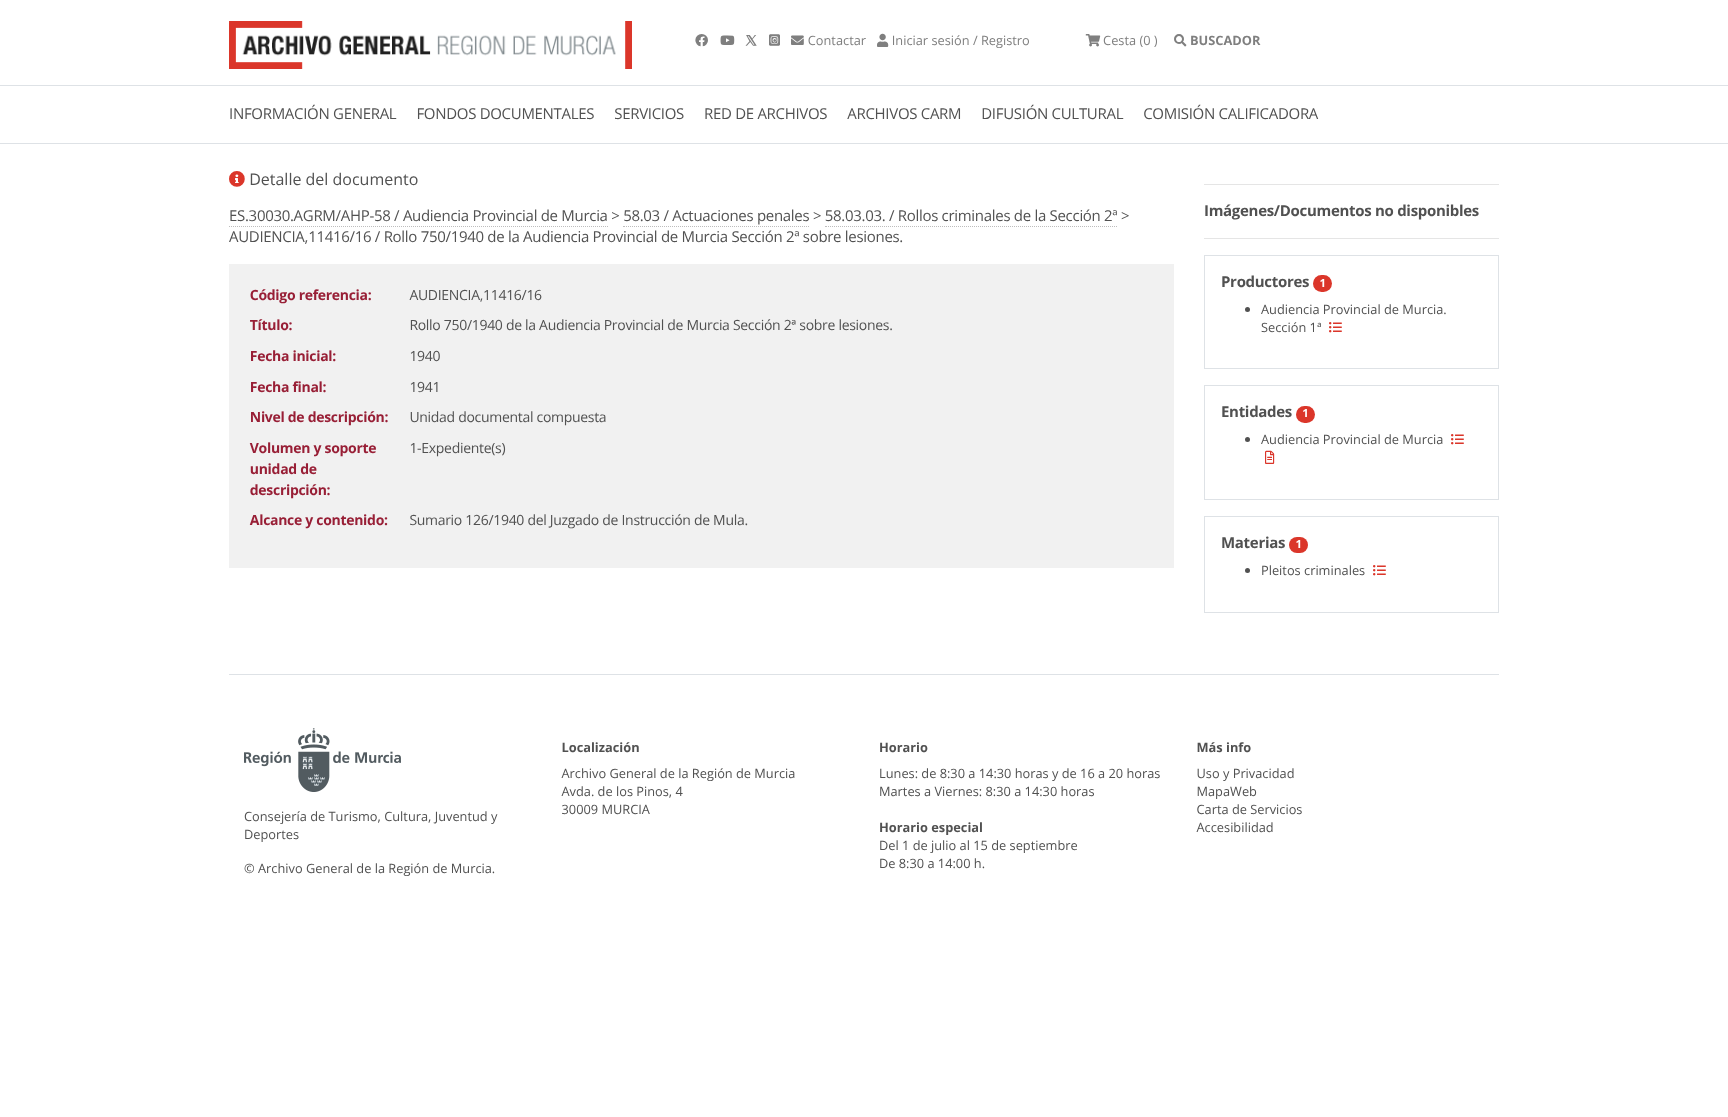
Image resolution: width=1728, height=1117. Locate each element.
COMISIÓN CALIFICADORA (1230, 114)
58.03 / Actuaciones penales (716, 216)
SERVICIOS (649, 114)
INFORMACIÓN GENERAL (312, 114)
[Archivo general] (430, 41)
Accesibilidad (1235, 827)
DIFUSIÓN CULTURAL (1052, 114)
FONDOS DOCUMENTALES (505, 114)
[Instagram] (776, 40)
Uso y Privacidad (1246, 773)
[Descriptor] (1270, 457)
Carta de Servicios (1250, 809)
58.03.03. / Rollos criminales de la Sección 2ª (971, 216)
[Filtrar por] (1335, 327)
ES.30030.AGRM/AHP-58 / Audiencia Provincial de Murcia (418, 216)
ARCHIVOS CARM (904, 114)
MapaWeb (1227, 791)
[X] (753, 40)
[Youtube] (728, 40)
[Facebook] (703, 40)
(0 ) (1130, 40)
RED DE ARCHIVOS (765, 114)
